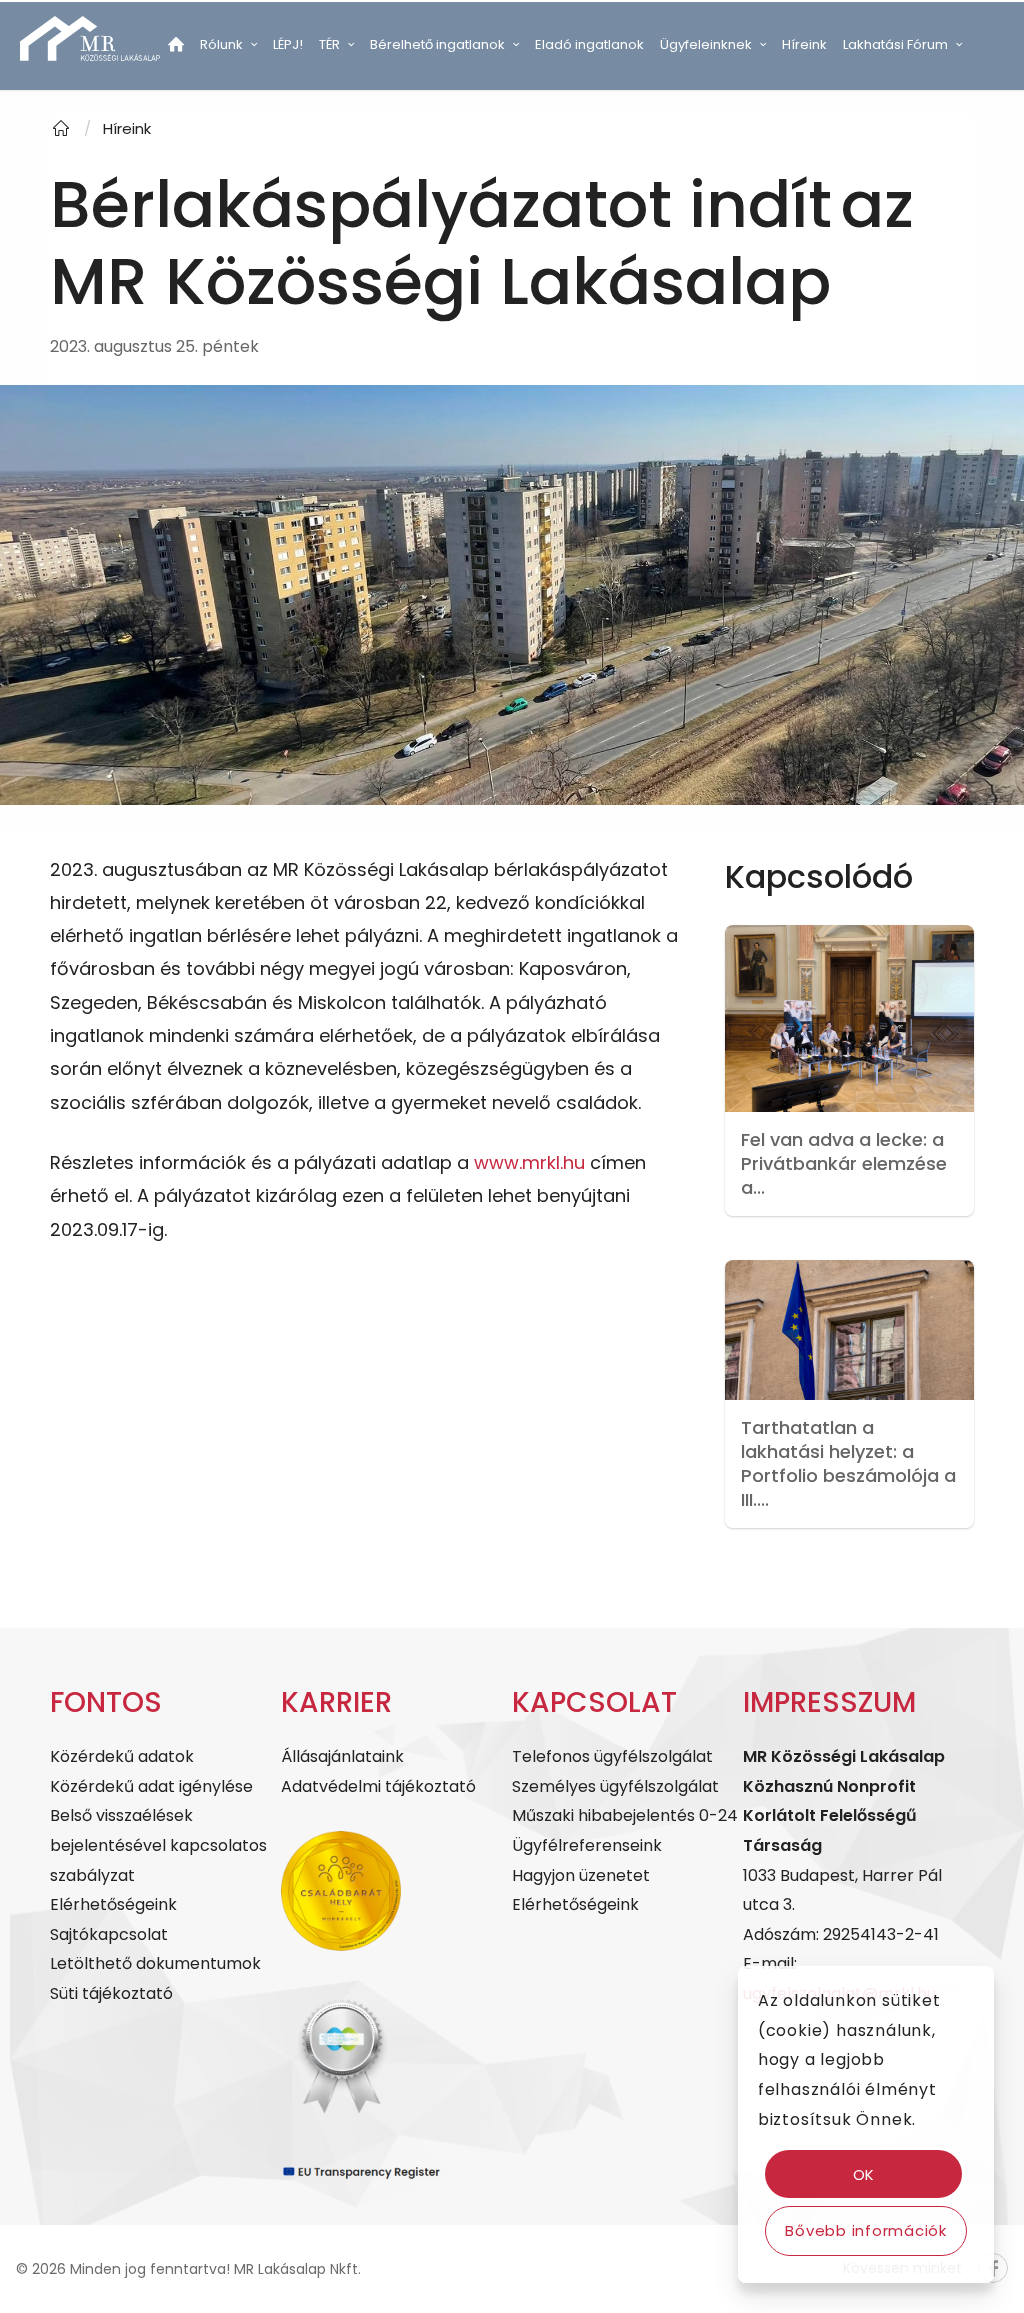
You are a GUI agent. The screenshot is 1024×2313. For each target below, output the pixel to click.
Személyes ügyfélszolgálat (615, 1786)
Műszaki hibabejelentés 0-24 (625, 1815)
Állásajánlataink (342, 1756)
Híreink (127, 128)
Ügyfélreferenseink (587, 1845)
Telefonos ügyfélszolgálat (612, 1756)
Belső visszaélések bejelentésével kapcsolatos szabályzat (158, 1845)
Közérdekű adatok (122, 1756)
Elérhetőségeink (113, 1904)
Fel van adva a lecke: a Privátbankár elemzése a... (844, 1163)
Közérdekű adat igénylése (151, 1786)
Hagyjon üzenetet (581, 1875)
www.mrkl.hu (529, 1162)
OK (864, 2174)
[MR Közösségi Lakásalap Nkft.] (61, 128)
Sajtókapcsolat (109, 1934)
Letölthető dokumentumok (155, 1963)
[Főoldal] (176, 48)
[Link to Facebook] (166, 164)
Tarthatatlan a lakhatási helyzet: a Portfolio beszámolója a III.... (848, 1463)
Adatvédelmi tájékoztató (378, 1786)
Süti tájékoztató (111, 1993)
